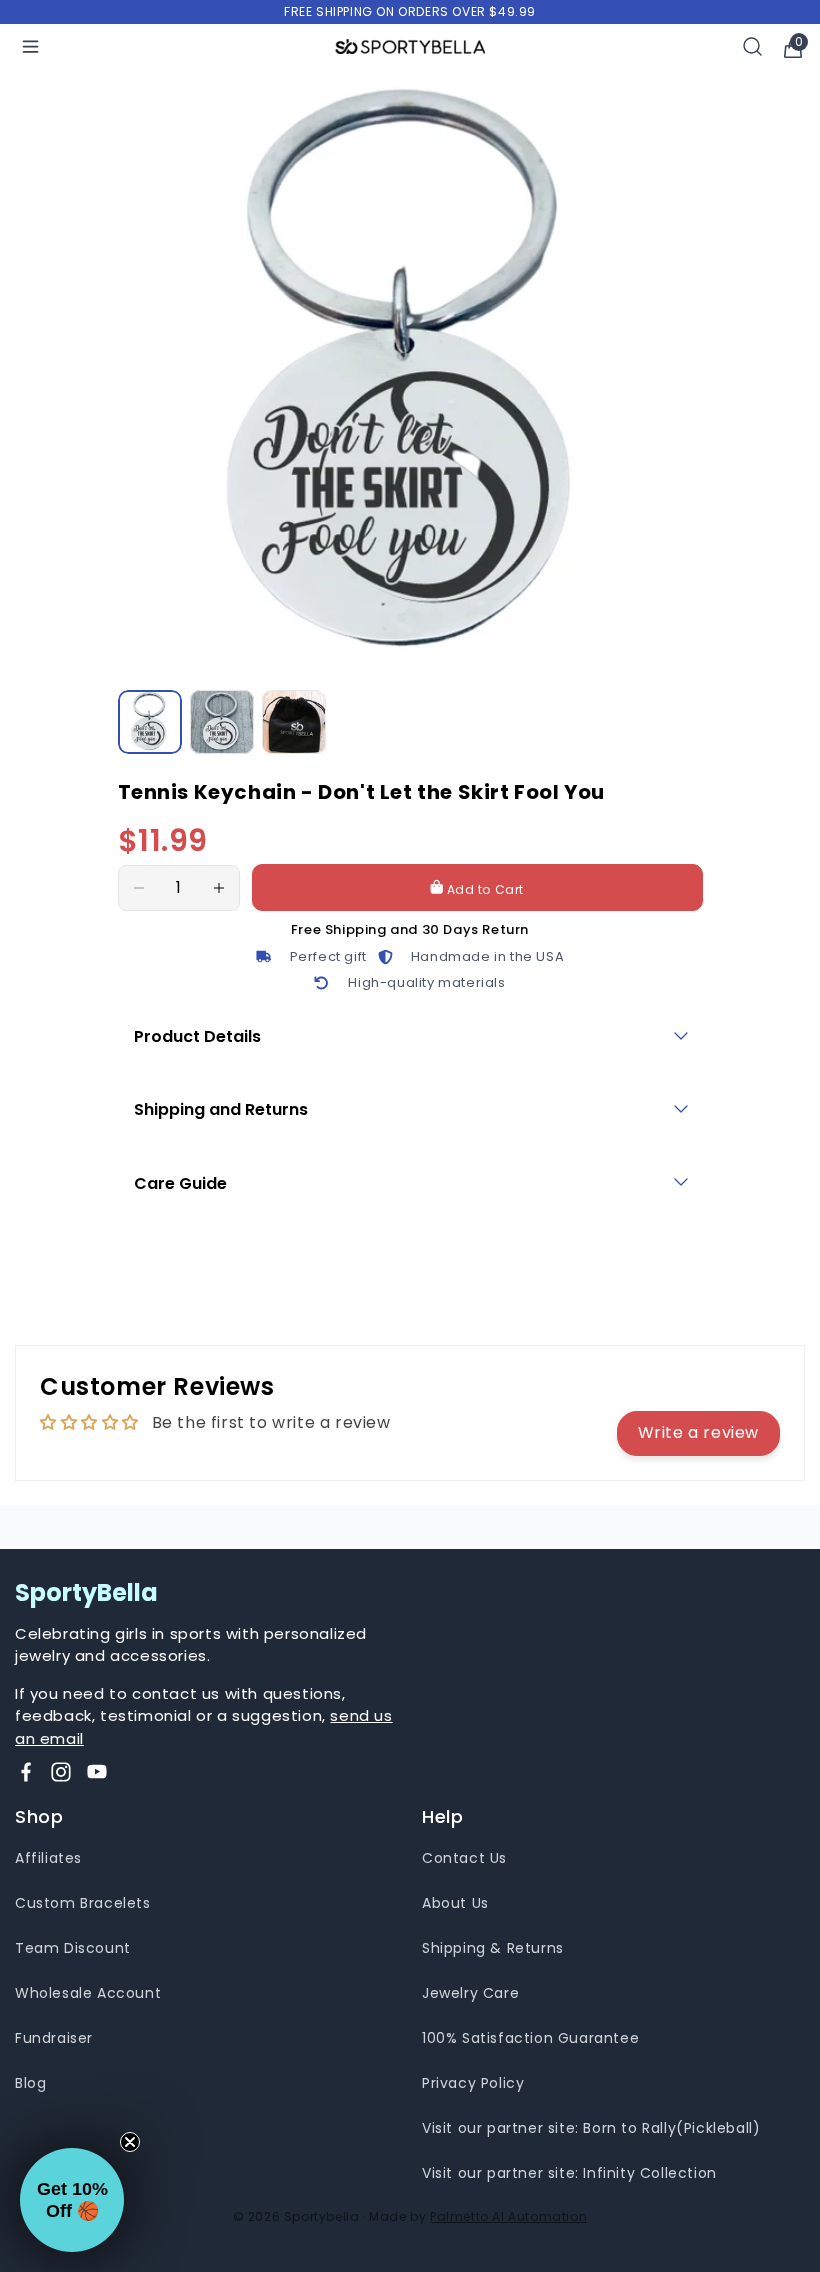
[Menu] (30, 46)
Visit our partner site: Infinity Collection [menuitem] (569, 2173)
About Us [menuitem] (455, 1903)
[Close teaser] (130, 2142)
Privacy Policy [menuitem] (473, 2083)
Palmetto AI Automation (508, 2216)
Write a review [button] (698, 1432)
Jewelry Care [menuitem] (470, 1993)
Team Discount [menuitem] (73, 1948)
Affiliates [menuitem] (48, 1858)
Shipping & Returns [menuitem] (493, 1948)
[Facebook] (26, 1772)
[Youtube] (97, 1772)
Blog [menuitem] (30, 2083)
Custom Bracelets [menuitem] (83, 1903)
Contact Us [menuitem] (464, 1858)
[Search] (753, 46)
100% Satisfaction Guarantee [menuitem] (530, 2038)
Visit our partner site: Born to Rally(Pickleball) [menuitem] (591, 2128)
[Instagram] (61, 1772)
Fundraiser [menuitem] (54, 2038)
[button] (72, 2200)
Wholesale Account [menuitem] (88, 1993)
